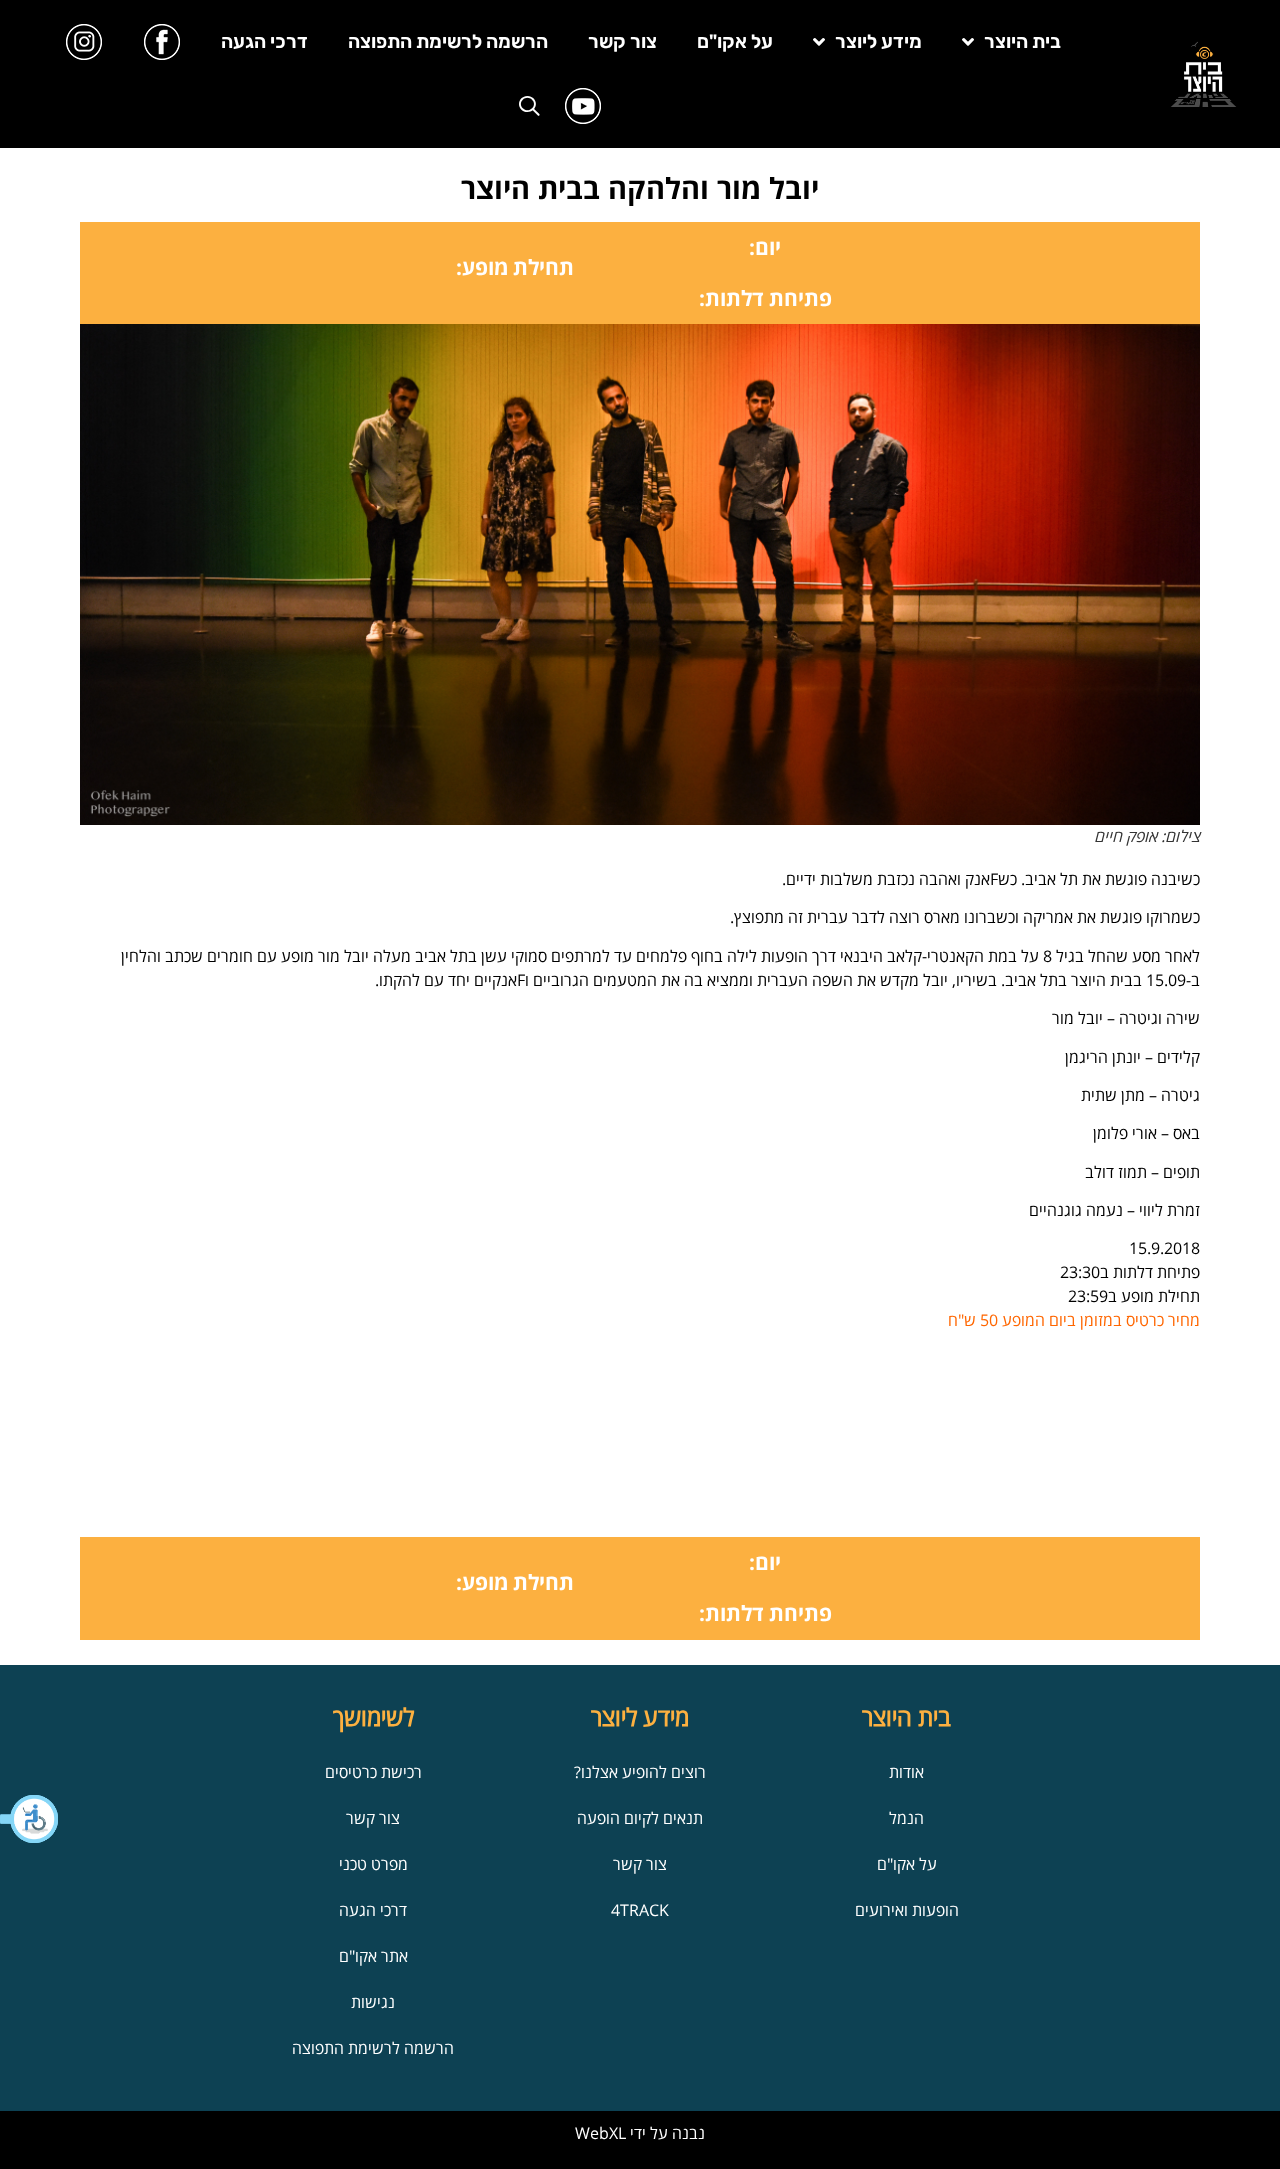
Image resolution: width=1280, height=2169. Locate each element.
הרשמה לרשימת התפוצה (448, 41)
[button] (30, 1819)
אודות (906, 1772)
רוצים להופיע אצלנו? (640, 1772)
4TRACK (640, 1910)
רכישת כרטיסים (373, 1772)
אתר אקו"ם (373, 1956)
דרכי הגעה (264, 41)
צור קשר (622, 41)
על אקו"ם (735, 41)
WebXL (600, 2133)
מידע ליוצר (878, 41)
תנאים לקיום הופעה (640, 1818)
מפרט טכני (373, 1864)
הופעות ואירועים (907, 1910)
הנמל (906, 1818)
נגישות (373, 2002)
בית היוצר (1022, 41)
